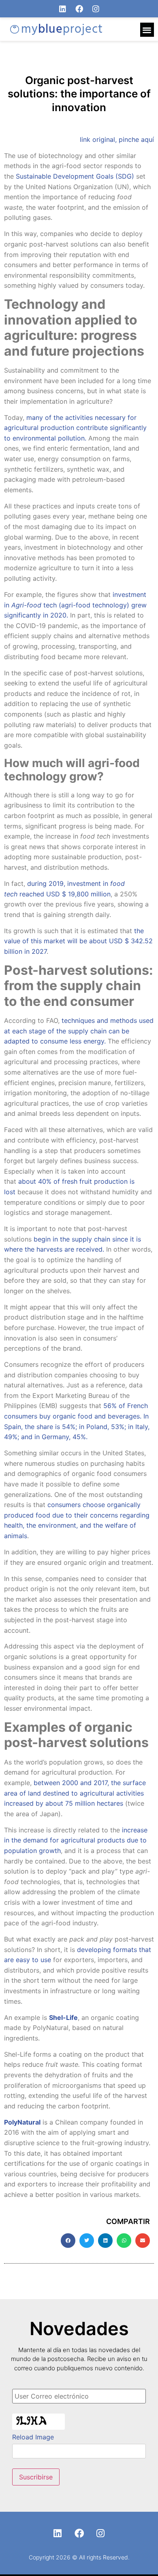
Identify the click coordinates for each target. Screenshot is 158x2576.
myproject (62, 30)
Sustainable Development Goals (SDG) (75, 176)
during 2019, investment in (68, 883)
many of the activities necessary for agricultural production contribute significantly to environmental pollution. (75, 428)
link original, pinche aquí (117, 139)
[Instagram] (96, 9)
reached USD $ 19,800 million (65, 894)
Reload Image (33, 2437)
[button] (147, 30)
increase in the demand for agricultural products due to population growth (76, 1840)
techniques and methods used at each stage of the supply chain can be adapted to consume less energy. (79, 1031)
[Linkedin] (63, 9)
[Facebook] (79, 9)
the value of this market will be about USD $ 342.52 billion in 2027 (78, 941)
